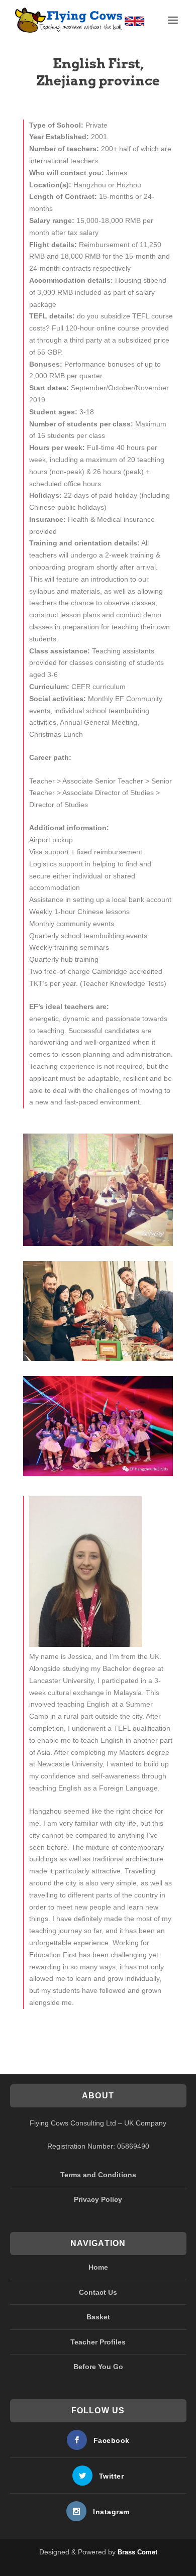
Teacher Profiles (98, 2342)
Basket (98, 2317)
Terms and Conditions (98, 2175)
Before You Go (98, 2367)
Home (98, 2267)
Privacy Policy (98, 2199)
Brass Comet (137, 2552)
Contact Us (98, 2292)
